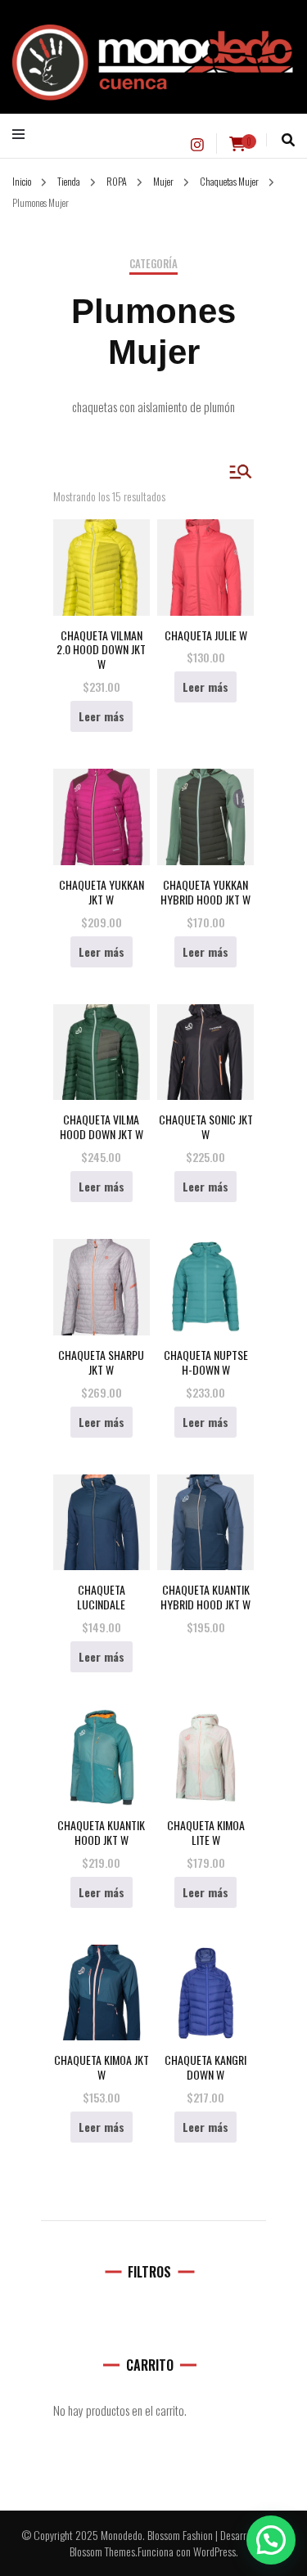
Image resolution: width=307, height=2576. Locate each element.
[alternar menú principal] (23, 134)
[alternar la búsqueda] (288, 140)
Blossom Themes (102, 2551)
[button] (271, 2540)
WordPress (214, 2551)
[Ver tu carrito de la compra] (237, 144)
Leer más (102, 716)
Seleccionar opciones (206, 1518)
